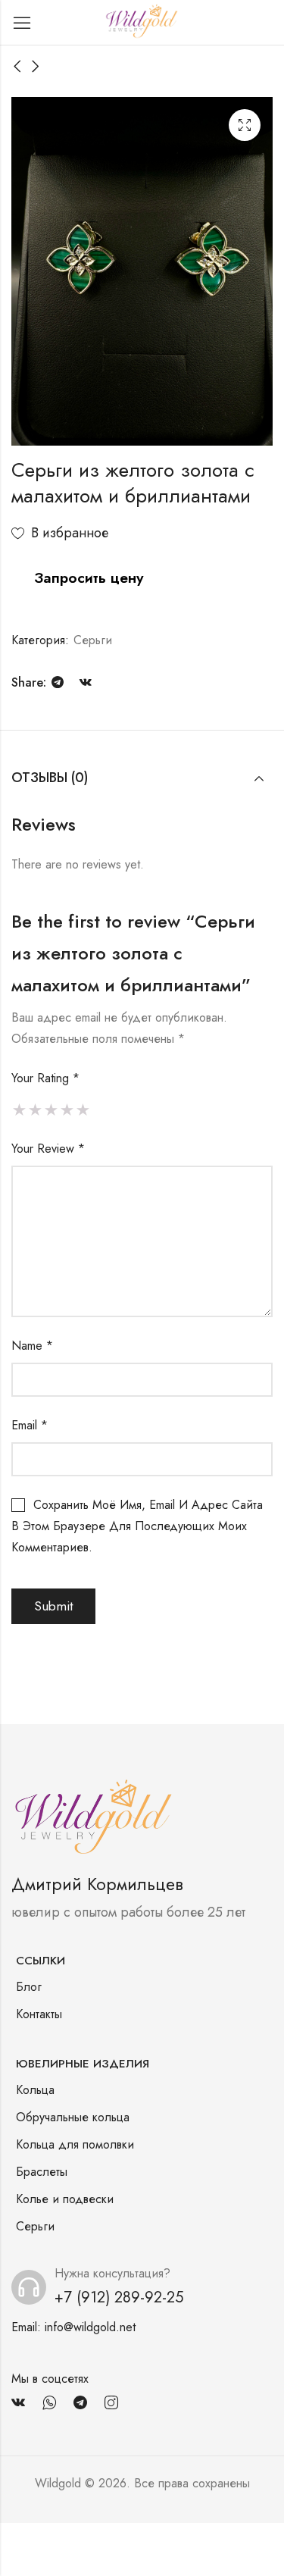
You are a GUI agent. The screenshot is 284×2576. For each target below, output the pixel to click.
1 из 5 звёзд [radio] (19, 1110)
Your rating (45, 1078)
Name (32, 1346)
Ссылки (41, 1961)
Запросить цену (89, 577)
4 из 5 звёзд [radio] (67, 1110)
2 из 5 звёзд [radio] (35, 1110)
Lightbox (245, 125)
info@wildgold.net (90, 2327)
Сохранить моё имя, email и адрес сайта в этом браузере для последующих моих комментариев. (137, 1526)
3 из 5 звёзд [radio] (51, 1110)
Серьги (93, 640)
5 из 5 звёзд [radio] (83, 1110)
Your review (48, 1149)
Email (30, 1425)
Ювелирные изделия (83, 2064)
